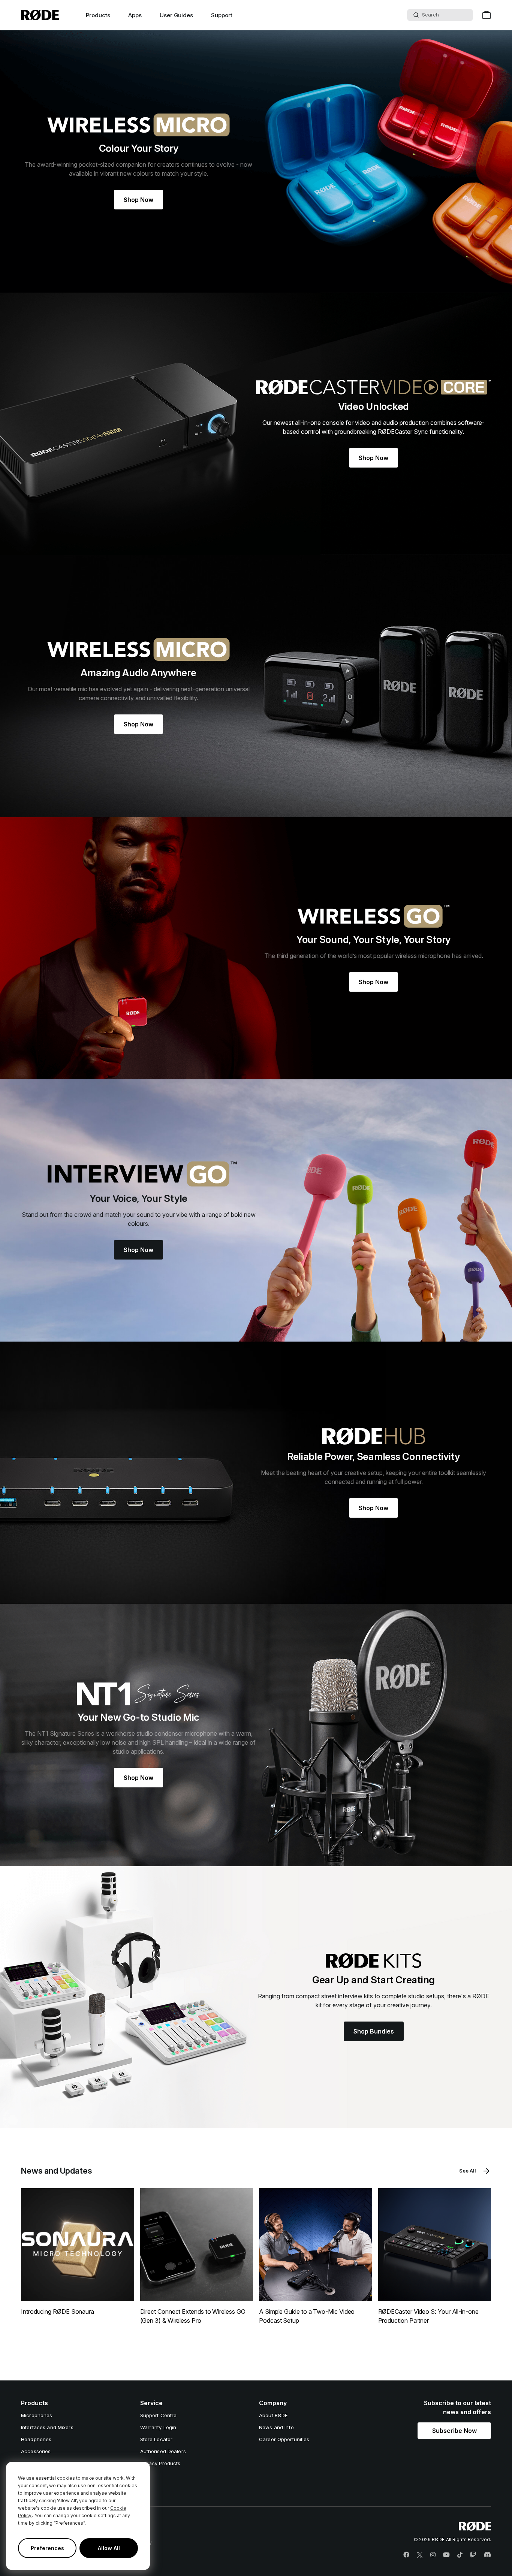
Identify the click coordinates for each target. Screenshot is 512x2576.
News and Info (276, 2427)
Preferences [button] (47, 2548)
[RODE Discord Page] (487, 2555)
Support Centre (159, 2415)
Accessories (36, 2451)
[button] (454, 2431)
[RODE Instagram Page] (433, 2555)
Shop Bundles (374, 2031)
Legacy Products (160, 2463)
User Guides (176, 15)
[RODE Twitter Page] (420, 2555)
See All (468, 2171)
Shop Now (138, 200)
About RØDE (273, 2415)
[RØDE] (40, 15)
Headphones (36, 2439)
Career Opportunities (284, 2439)
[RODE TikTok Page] (460, 2555)
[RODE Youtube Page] (446, 2555)
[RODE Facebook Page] (406, 2555)
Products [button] (98, 15)
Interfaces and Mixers (47, 2427)
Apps (135, 15)
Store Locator (156, 2439)
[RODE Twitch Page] (473, 2555)
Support (222, 15)
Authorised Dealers (163, 2451)
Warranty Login (158, 2427)
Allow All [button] (109, 2548)
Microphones (37, 2415)
